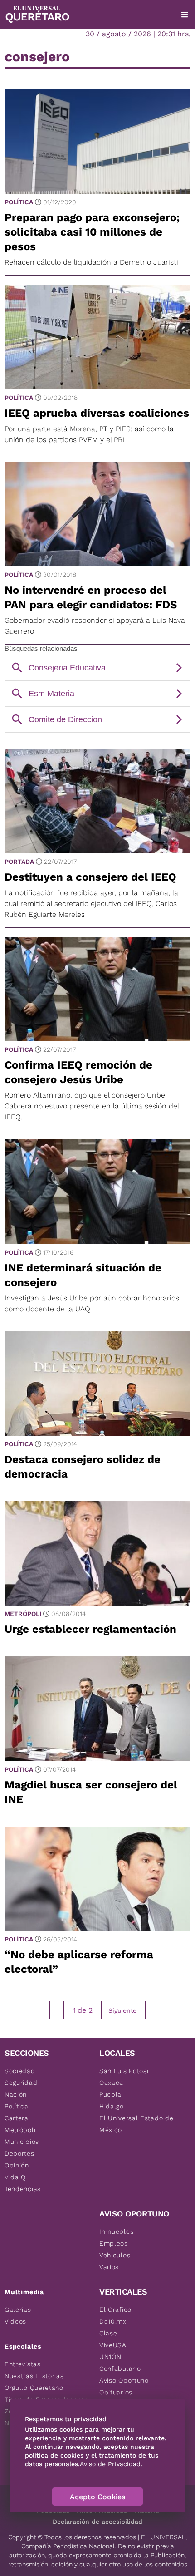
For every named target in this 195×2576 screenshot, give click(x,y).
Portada (19, 862)
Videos (15, 2321)
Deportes (19, 2153)
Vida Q (15, 2177)
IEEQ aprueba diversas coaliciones (97, 413)
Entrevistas (23, 2364)
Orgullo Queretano (34, 2388)
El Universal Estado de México (136, 2124)
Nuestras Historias (34, 2376)
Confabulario (120, 2369)
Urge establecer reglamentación (90, 1629)
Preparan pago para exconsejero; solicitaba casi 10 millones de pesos (92, 232)
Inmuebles (116, 2231)
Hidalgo (112, 2106)
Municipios (22, 2142)
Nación (16, 2094)
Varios (109, 2267)
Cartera (17, 2118)
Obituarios (116, 2392)
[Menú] (185, 15)
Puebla (110, 2094)
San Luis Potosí (124, 2071)
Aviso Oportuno (124, 2380)
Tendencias (23, 2189)
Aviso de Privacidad (110, 2464)
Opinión (17, 2165)
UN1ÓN (110, 2357)
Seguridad (21, 2083)
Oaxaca (111, 2083)
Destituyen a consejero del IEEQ (90, 877)
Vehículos (115, 2255)
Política (19, 202)
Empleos (114, 2243)
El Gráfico (115, 2310)
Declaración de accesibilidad (97, 2522)
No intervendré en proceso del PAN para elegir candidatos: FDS (91, 597)
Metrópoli (23, 1614)
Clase (108, 2333)
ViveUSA (113, 2345)
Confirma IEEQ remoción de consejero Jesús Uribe (78, 1072)
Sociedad (20, 2071)
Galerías (18, 2310)
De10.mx (113, 2321)
